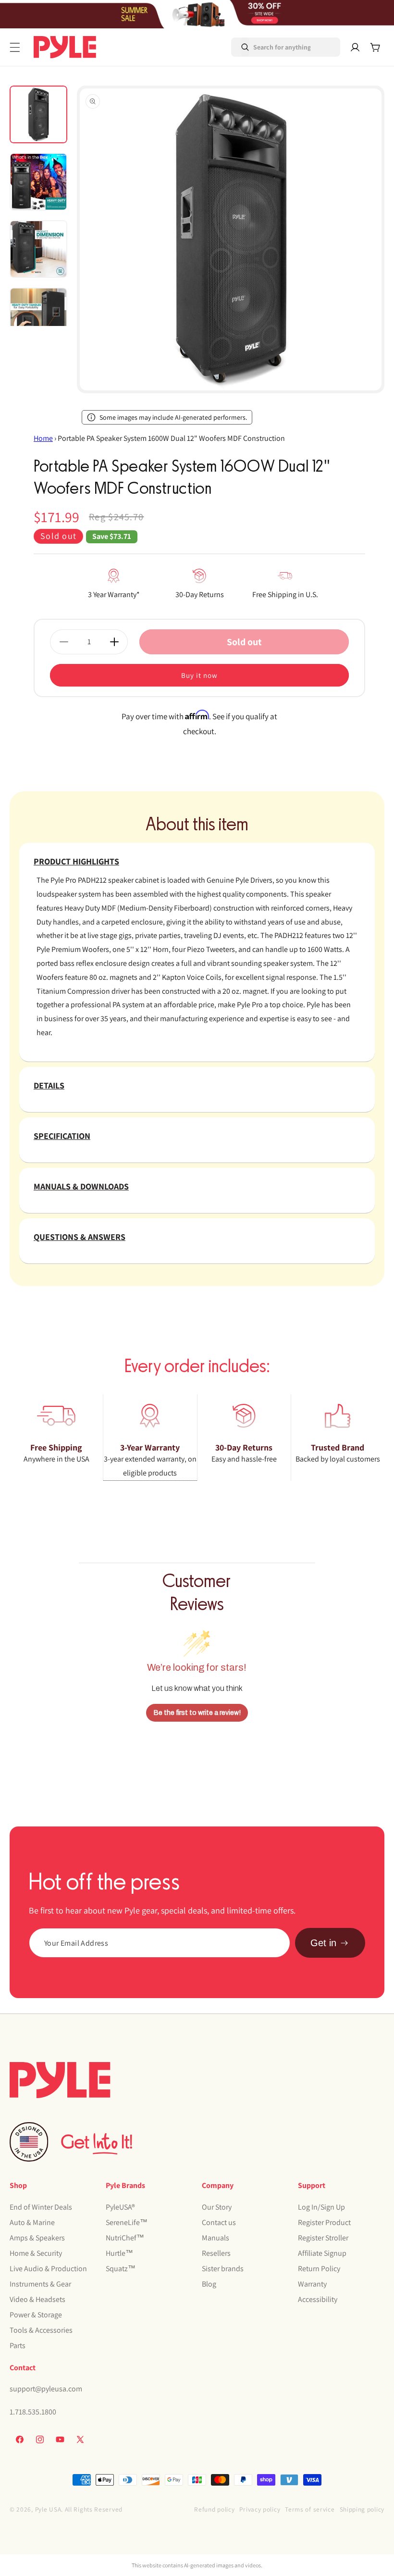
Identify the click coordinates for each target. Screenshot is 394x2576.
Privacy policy (260, 2509)
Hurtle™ (119, 2253)
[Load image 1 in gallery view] (38, 114)
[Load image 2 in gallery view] (38, 182)
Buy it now (199, 675)
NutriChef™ (125, 2238)
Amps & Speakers (37, 2238)
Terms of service (310, 2509)
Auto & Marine (32, 2222)
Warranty (312, 2284)
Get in (323, 1943)
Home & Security (36, 2253)
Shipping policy (362, 2509)
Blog (209, 2284)
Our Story (217, 2207)
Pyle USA (48, 2509)
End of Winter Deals (41, 2207)
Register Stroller (323, 2238)
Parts (18, 2345)
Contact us (219, 2222)
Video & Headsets (37, 2299)
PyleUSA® (120, 2207)
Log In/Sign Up (321, 2207)
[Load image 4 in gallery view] (38, 316)
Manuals (215, 2238)
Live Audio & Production (48, 2269)
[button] (15, 47)
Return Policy (319, 2269)
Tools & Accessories (41, 2330)
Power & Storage (36, 2315)
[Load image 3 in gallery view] (38, 249)
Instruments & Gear (40, 2284)
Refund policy (214, 2509)
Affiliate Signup (322, 2253)
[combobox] (272, 47)
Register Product (324, 2222)
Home (43, 438)
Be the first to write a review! (197, 1713)
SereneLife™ (127, 2222)
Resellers (216, 2253)
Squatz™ (121, 2269)
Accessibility (318, 2299)
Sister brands (223, 2269)
